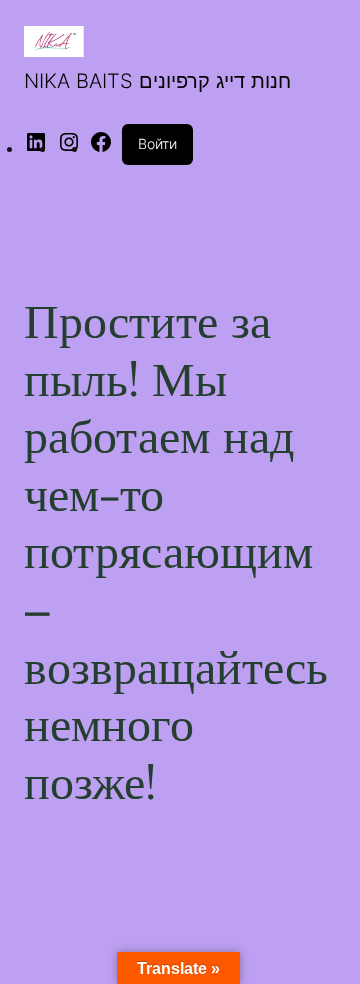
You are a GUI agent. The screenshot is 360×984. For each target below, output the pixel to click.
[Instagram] (69, 148)
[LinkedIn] (36, 148)
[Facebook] (101, 148)
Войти (157, 143)
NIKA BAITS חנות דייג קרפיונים (157, 81)
